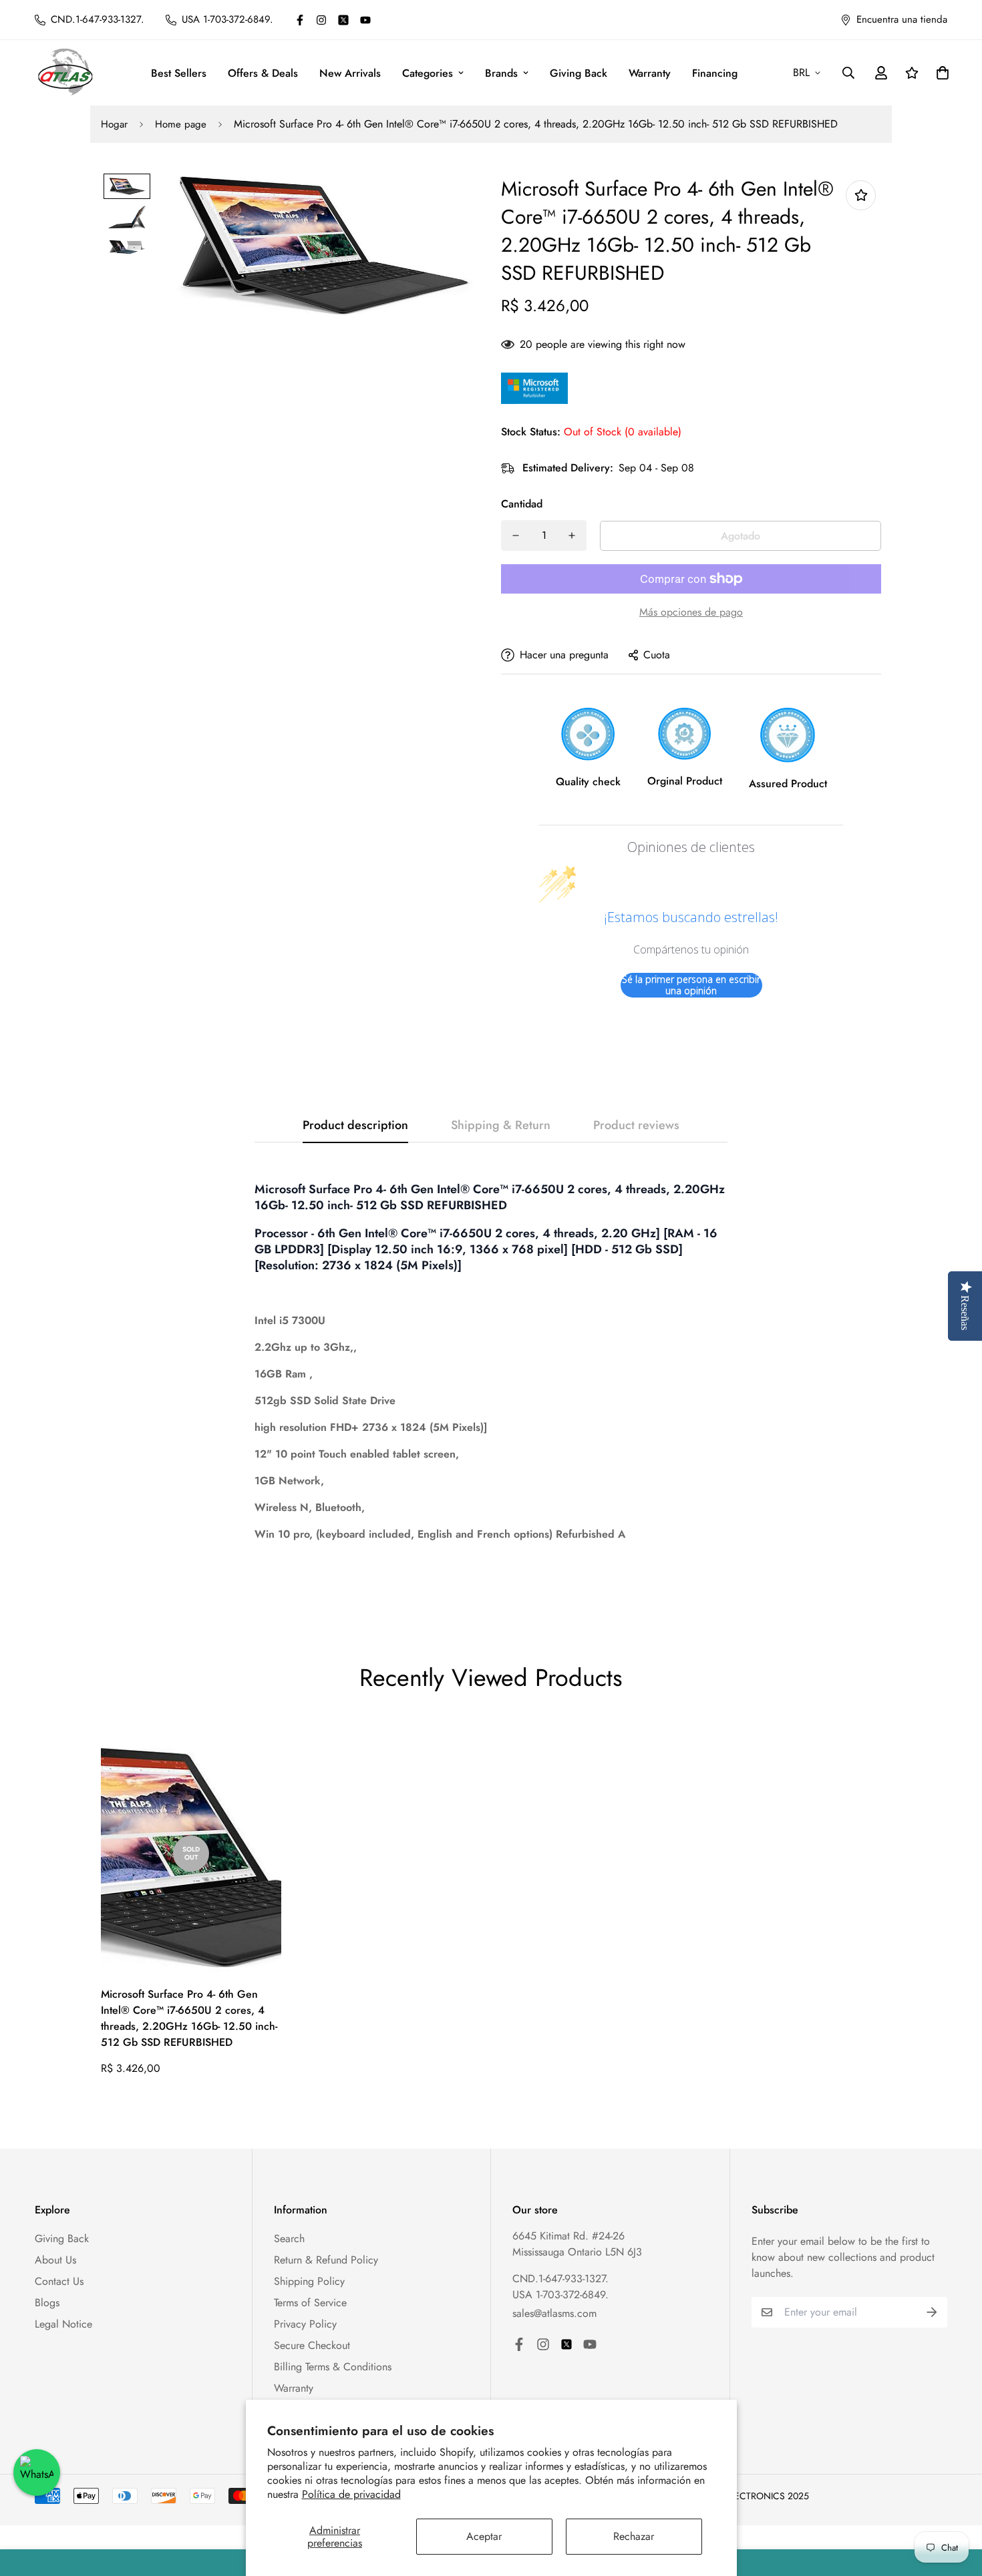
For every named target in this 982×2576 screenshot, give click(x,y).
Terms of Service (310, 2303)
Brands (501, 73)
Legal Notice (63, 2324)
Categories (428, 73)
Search (289, 2238)
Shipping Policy (309, 2281)
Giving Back (579, 73)
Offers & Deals (263, 73)
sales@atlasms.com (554, 2313)
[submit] (932, 2312)
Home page (181, 124)
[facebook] (300, 20)
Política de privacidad (351, 2494)
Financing (715, 73)
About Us (55, 2260)
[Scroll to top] (956, 2503)
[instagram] (321, 20)
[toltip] (861, 195)
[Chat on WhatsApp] (37, 2473)
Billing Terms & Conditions (333, 2367)
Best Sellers (179, 73)
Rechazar (634, 2536)
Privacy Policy (305, 2324)
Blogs (47, 2303)
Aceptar (484, 2536)
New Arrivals (350, 73)
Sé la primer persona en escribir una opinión (691, 985)
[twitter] (343, 20)
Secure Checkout (312, 2345)
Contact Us (59, 2281)
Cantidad (522, 504)
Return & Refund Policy (326, 2260)
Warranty (650, 73)
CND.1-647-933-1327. (560, 2279)
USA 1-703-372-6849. (560, 2295)
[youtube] (365, 20)
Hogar (114, 124)
